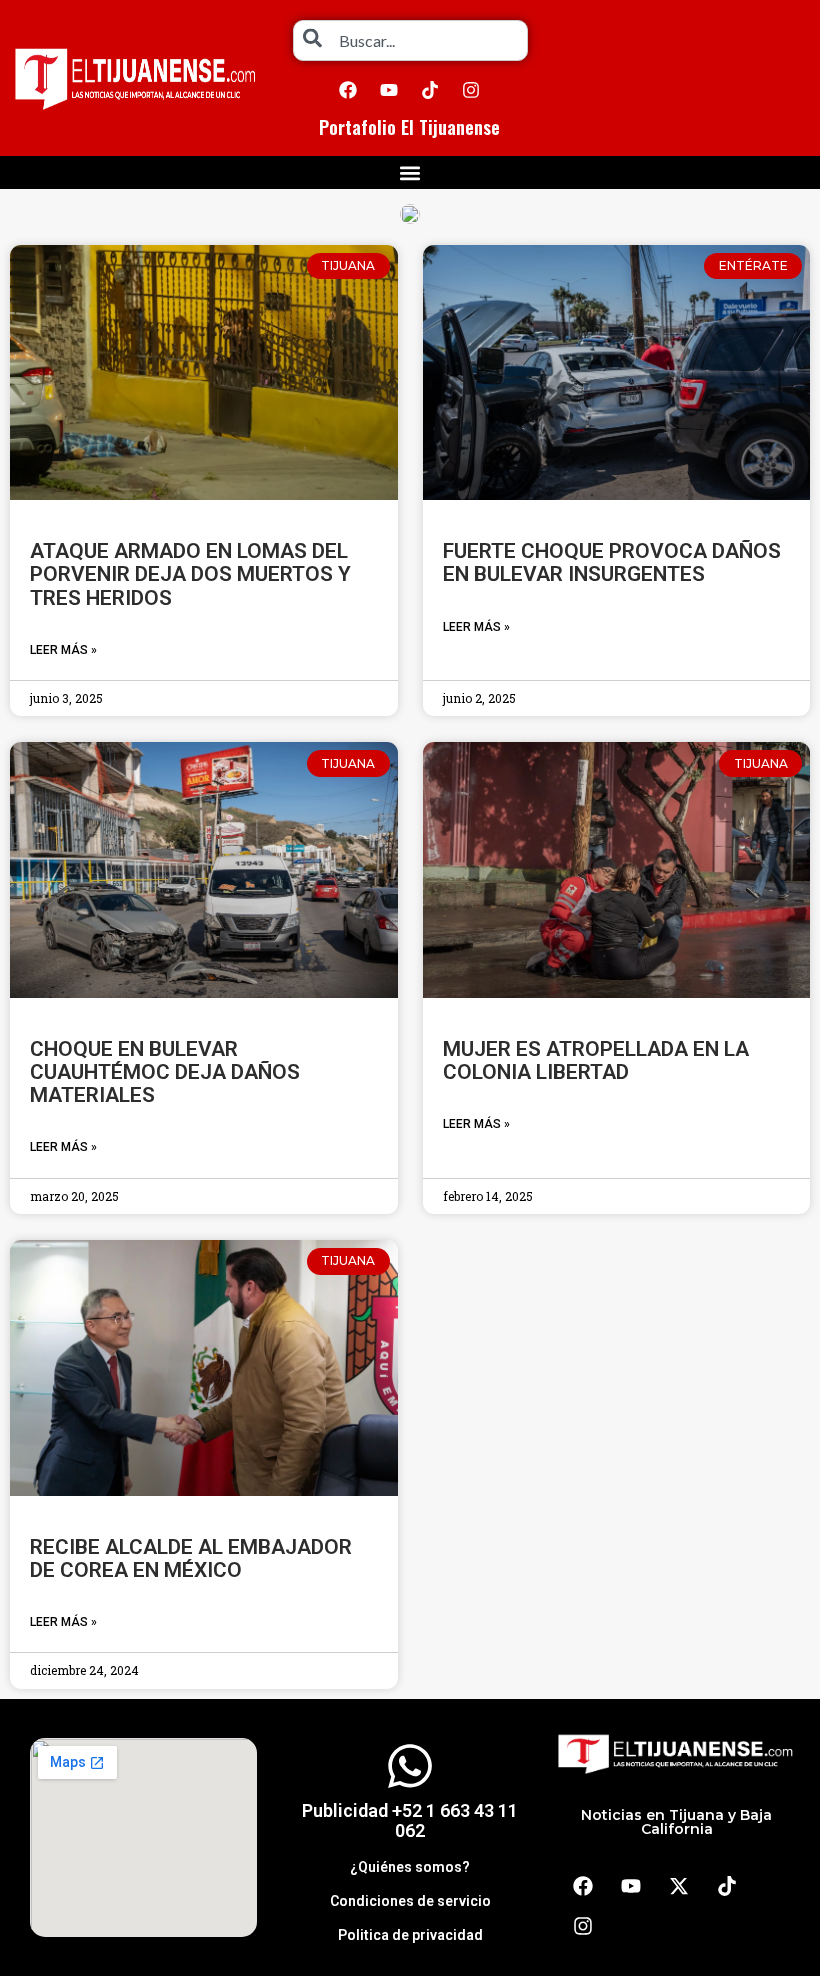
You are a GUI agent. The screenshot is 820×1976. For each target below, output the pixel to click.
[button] (410, 172)
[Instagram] (471, 90)
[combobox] (410, 40)
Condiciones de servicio (410, 1901)
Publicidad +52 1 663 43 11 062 (410, 1820)
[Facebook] (348, 90)
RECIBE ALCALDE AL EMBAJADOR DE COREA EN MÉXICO (191, 1558)
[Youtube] (389, 90)
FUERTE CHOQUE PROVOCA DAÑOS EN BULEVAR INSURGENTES (612, 562)
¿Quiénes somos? (410, 1867)
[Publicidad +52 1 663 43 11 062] (410, 1766)
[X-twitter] (679, 1886)
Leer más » (63, 650)
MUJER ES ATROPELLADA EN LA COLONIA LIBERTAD (596, 1060)
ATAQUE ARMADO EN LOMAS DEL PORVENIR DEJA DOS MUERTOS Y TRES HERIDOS (190, 574)
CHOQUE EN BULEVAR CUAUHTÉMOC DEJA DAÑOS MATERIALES (165, 1072)
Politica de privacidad (410, 1935)
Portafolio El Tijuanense (409, 127)
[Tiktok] (430, 90)
